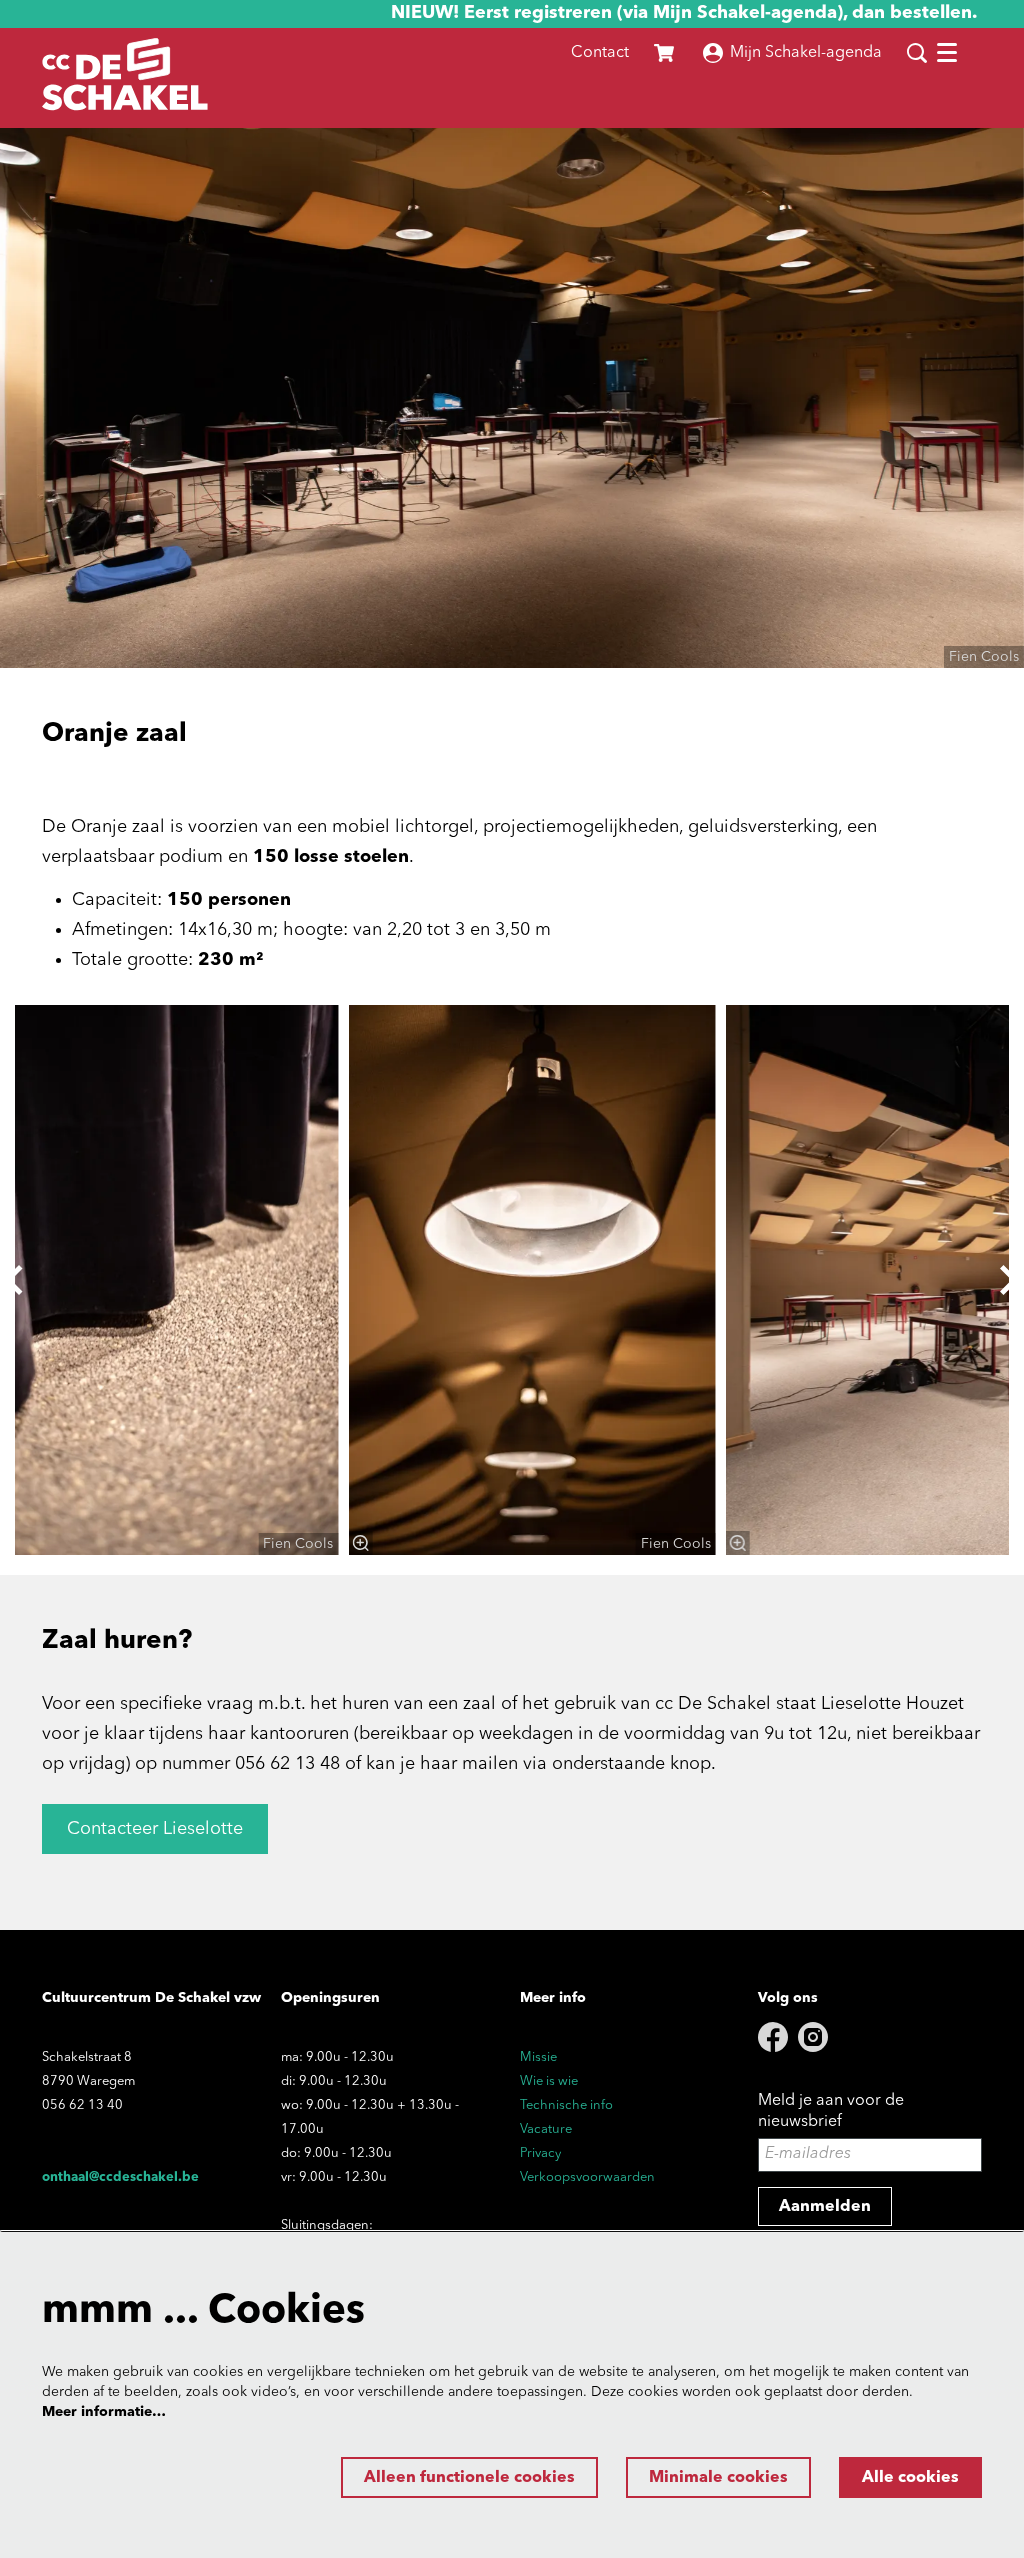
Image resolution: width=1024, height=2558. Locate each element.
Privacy (540, 2153)
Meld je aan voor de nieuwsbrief (831, 2111)
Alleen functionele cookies (469, 2478)
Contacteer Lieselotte (155, 1829)
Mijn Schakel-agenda (806, 53)
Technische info (566, 2105)
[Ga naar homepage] (125, 78)
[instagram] (813, 2037)
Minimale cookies (718, 2478)
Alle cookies (910, 2478)
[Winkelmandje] (666, 53)
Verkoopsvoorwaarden (587, 2177)
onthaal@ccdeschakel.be (120, 2177)
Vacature (546, 2129)
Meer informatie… (104, 2412)
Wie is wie (549, 2081)
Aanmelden (825, 2207)
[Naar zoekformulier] (917, 53)
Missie (538, 2057)
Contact (600, 53)
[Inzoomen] (360, 1543)
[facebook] (773, 2037)
